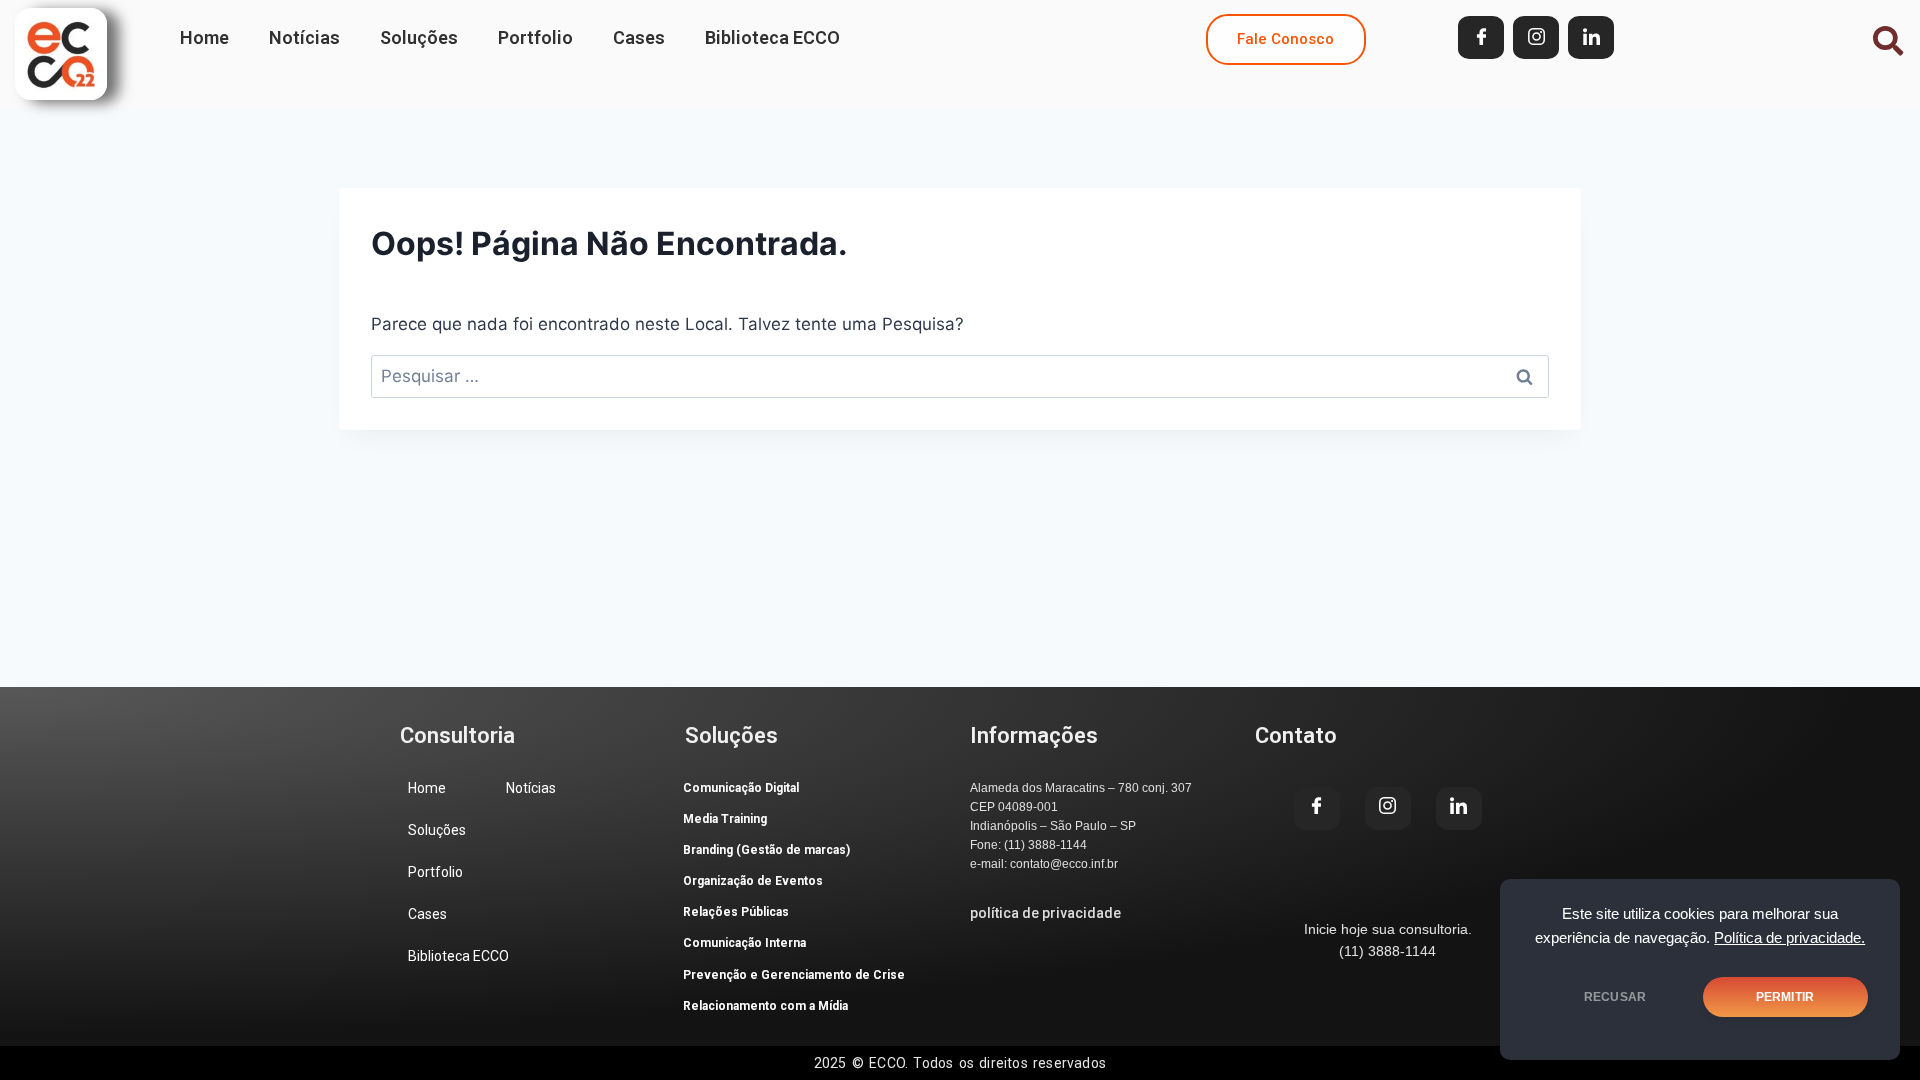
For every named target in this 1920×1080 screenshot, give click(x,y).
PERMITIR (1785, 997)
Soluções (419, 37)
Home (204, 37)
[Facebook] (1481, 37)
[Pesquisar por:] (960, 376)
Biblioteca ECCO (772, 37)
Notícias (304, 37)
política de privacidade (1045, 913)
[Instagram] (1536, 37)
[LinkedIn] (1591, 37)
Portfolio (535, 37)
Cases (639, 37)
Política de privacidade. (1789, 938)
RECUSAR (1615, 997)
